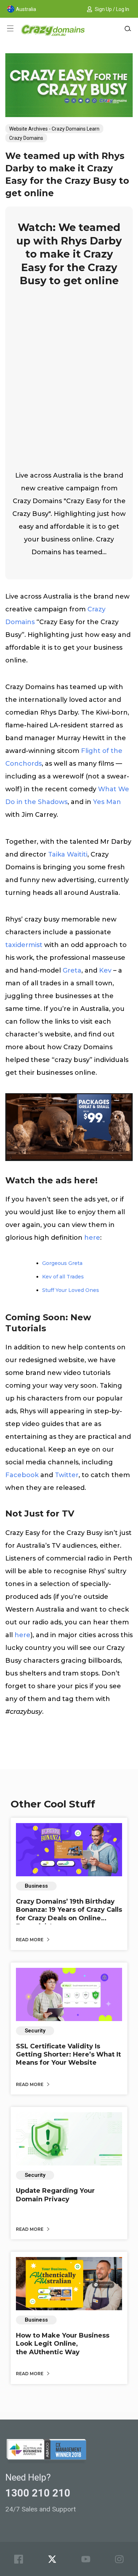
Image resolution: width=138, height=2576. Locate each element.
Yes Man (107, 802)
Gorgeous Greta (62, 1263)
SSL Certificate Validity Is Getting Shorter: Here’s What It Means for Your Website (68, 2055)
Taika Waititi (68, 854)
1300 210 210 (38, 2493)
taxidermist (24, 945)
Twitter (67, 1475)
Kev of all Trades (63, 1277)
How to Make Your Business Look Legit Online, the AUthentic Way (63, 2344)
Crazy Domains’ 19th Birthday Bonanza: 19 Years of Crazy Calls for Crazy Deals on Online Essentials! (69, 1914)
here (92, 1238)
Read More (30, 1940)
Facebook (22, 1475)
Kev (105, 970)
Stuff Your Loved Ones (71, 1290)
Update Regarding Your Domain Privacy (55, 2195)
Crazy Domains (26, 138)
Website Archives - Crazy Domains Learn (54, 129)
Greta (72, 970)
